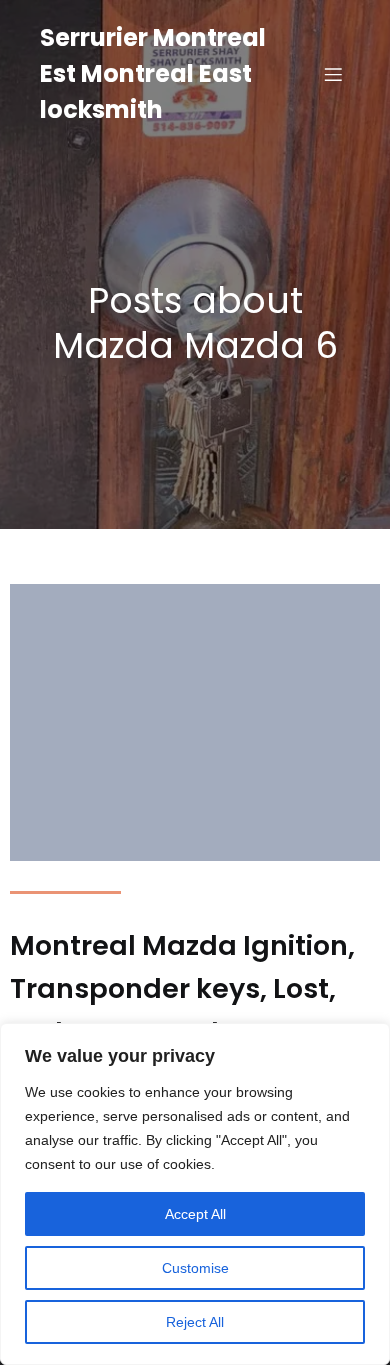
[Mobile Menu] (333, 74)
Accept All (195, 1214)
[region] (195, 1194)
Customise (195, 1268)
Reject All (195, 1322)
